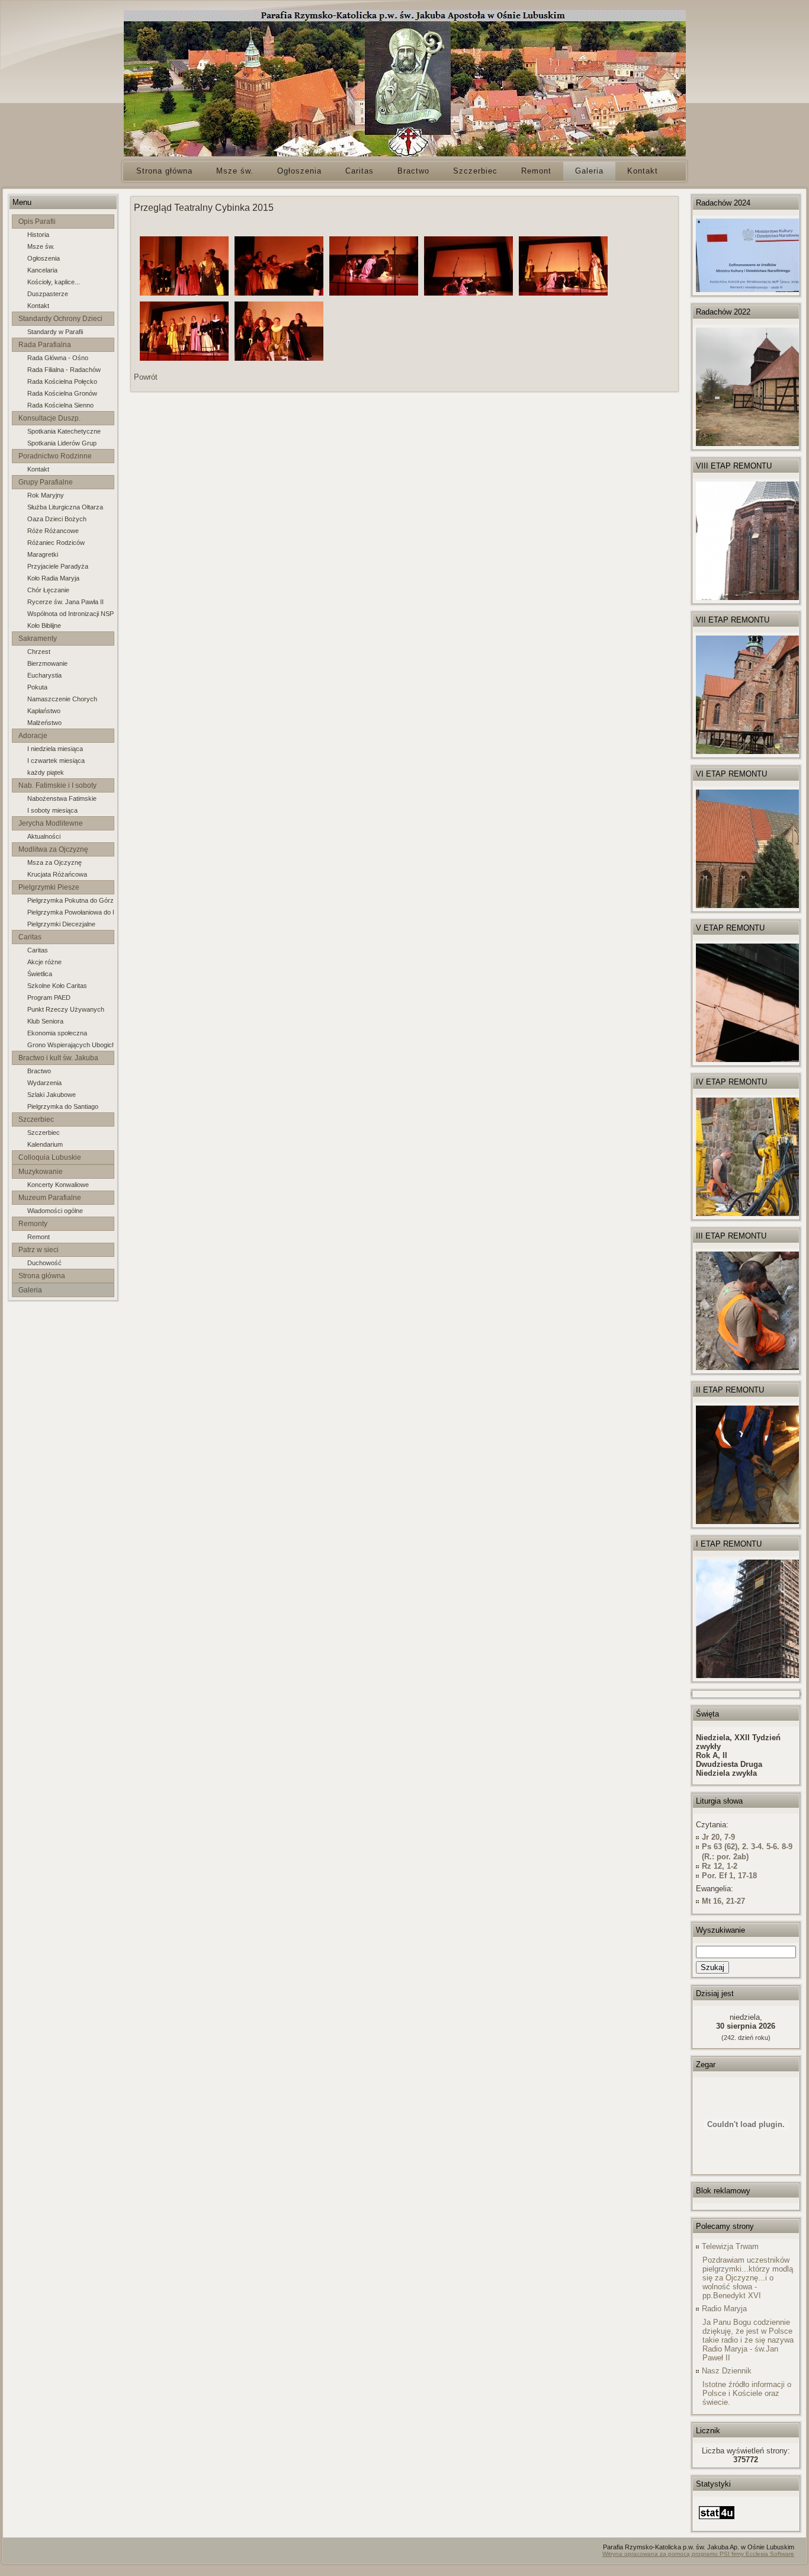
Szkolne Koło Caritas (57, 986)
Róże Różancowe (53, 531)
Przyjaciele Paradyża (58, 566)
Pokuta (37, 687)
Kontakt (38, 306)
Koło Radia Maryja (53, 578)
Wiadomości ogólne (55, 1211)
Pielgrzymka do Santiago (63, 1106)
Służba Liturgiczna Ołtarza (65, 507)
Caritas (38, 950)
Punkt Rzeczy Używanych (66, 1009)
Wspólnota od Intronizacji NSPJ (70, 614)
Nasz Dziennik (727, 2371)
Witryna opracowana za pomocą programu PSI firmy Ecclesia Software (698, 2554)
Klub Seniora (45, 1021)
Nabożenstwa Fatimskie (62, 798)
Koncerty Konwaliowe (58, 1185)
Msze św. (41, 246)
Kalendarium (45, 1144)
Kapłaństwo (44, 711)
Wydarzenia (44, 1083)
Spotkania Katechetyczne (64, 431)
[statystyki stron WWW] (717, 2519)
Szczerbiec (44, 1133)
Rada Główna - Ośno (58, 358)
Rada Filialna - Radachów (64, 370)
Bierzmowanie (47, 663)
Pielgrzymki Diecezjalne (61, 924)
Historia (38, 235)
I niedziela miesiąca (55, 749)
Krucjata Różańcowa (57, 874)
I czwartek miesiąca (56, 761)
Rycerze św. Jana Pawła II (65, 602)
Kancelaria (42, 270)
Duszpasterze (48, 294)
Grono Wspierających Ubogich (70, 1045)
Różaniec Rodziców (56, 543)
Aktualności (44, 836)
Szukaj (712, 1967)
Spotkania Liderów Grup (62, 443)
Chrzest (39, 652)
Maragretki (43, 554)
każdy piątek (46, 772)
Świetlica (40, 974)
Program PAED (49, 997)
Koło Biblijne (44, 625)
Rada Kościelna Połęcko (62, 381)
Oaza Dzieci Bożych (57, 519)
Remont (38, 1237)
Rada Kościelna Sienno (60, 405)
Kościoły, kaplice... (54, 282)
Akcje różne (44, 962)
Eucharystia (44, 675)
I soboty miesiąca (52, 810)
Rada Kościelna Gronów (62, 393)
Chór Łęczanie (48, 590)
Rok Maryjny (46, 495)
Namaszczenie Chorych (62, 699)
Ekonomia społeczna (57, 1033)
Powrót (146, 377)
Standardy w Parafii (55, 332)
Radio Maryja (724, 2309)
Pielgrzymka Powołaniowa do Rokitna (70, 912)
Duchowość (44, 1263)
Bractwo (39, 1071)
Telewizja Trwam (730, 2246)
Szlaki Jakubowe (52, 1095)
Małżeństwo (44, 723)
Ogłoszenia (44, 258)
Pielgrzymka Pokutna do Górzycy (70, 900)
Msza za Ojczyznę (54, 862)
